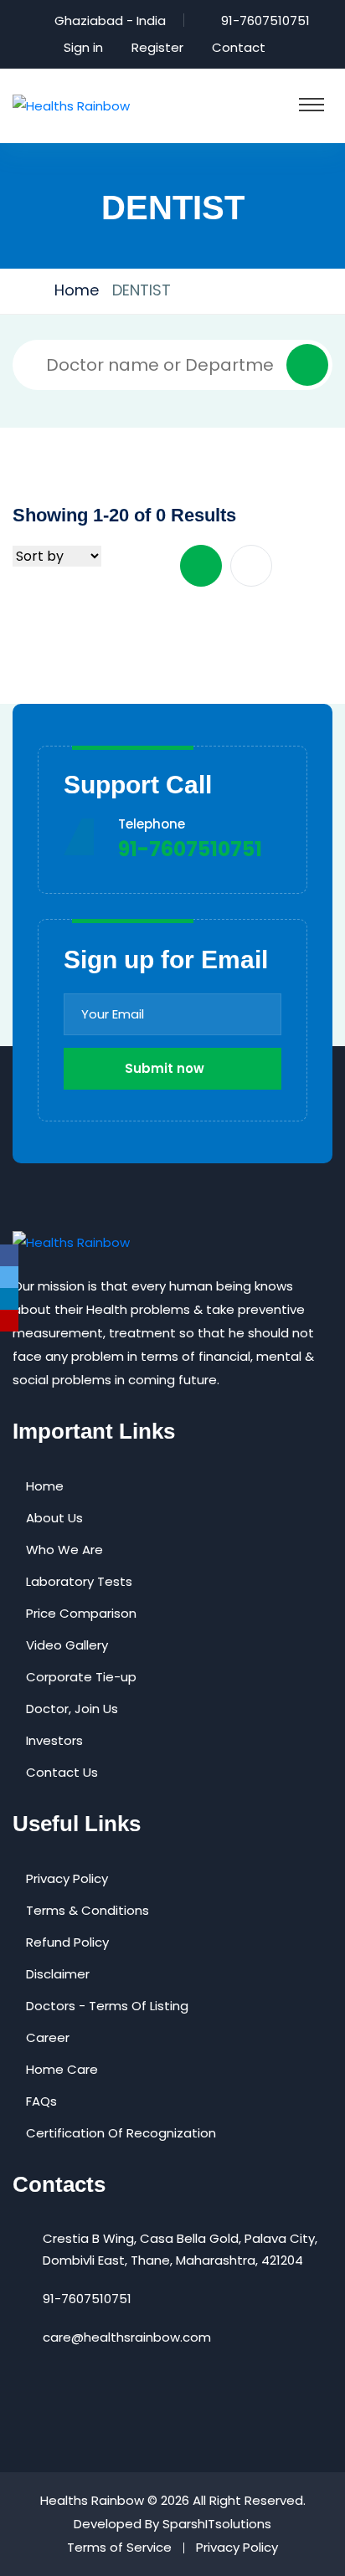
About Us (54, 1518)
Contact (239, 47)
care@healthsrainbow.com (127, 2337)
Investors (54, 1740)
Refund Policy (67, 1942)
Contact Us (62, 1772)
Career (48, 2037)
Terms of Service (119, 2547)
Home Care (62, 2069)
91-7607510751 (265, 21)
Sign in (83, 47)
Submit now (165, 1068)
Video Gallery (67, 1645)
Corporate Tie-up (81, 1677)
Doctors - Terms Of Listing (107, 2006)
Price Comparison (81, 1613)
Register (157, 47)
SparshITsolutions (217, 2524)
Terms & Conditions (88, 1910)
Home (77, 290)
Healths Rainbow (92, 2500)
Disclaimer (58, 1974)
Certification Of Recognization (121, 2133)
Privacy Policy (67, 1878)
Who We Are (64, 1550)
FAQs (41, 2101)
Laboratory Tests (79, 1581)
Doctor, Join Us (72, 1709)
